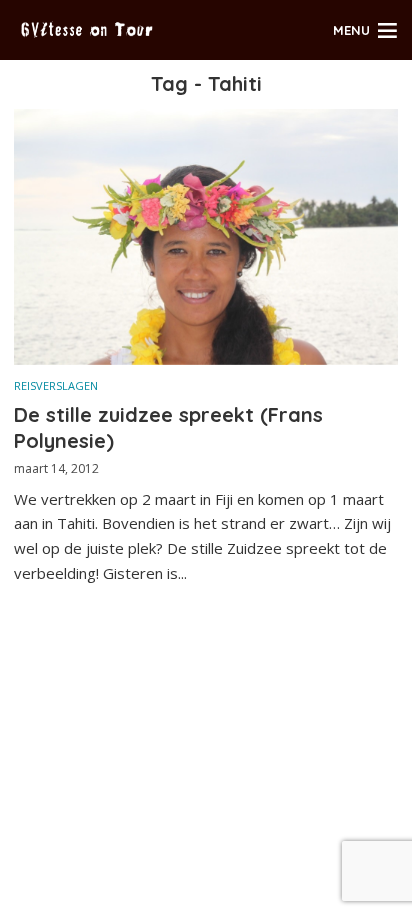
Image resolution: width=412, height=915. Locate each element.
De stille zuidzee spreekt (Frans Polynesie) (168, 427)
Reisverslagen (56, 385)
